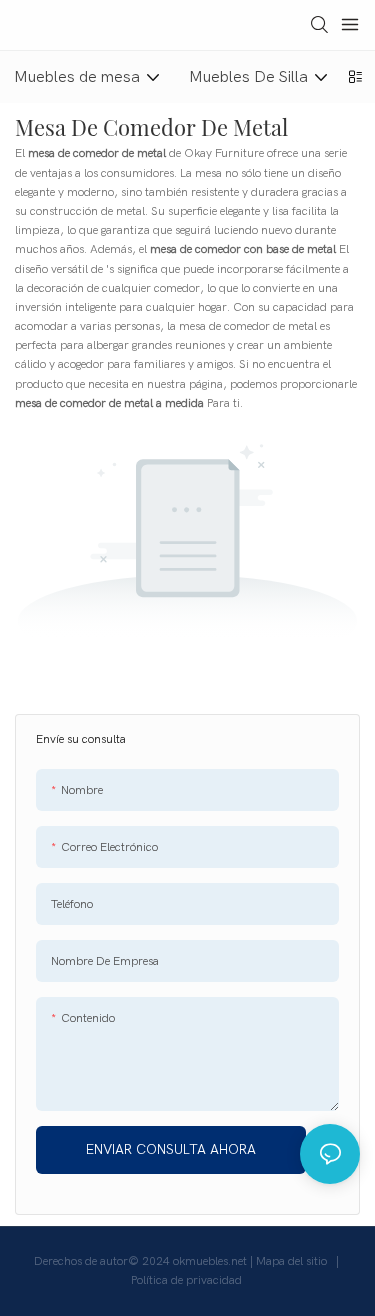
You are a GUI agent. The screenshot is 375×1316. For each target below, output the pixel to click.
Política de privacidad (188, 1280)
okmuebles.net (211, 1261)
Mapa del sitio (293, 1261)
